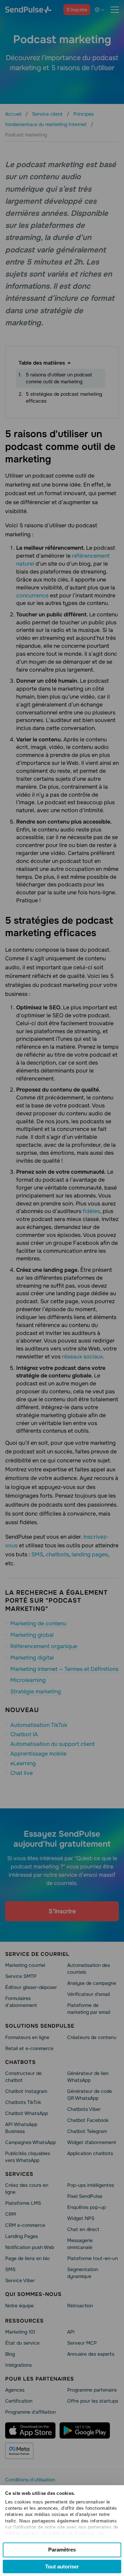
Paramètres (62, 2550)
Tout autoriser (62, 2567)
